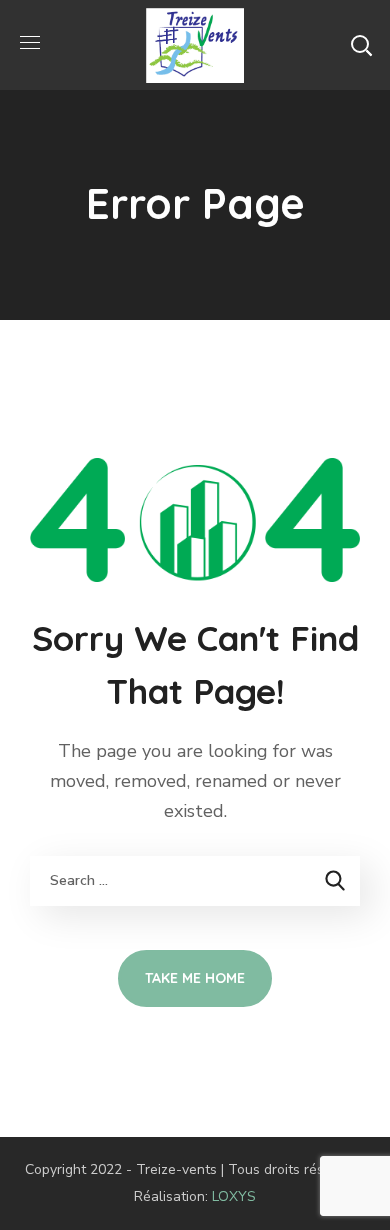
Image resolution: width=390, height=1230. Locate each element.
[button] (361, 45)
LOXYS (234, 1196)
